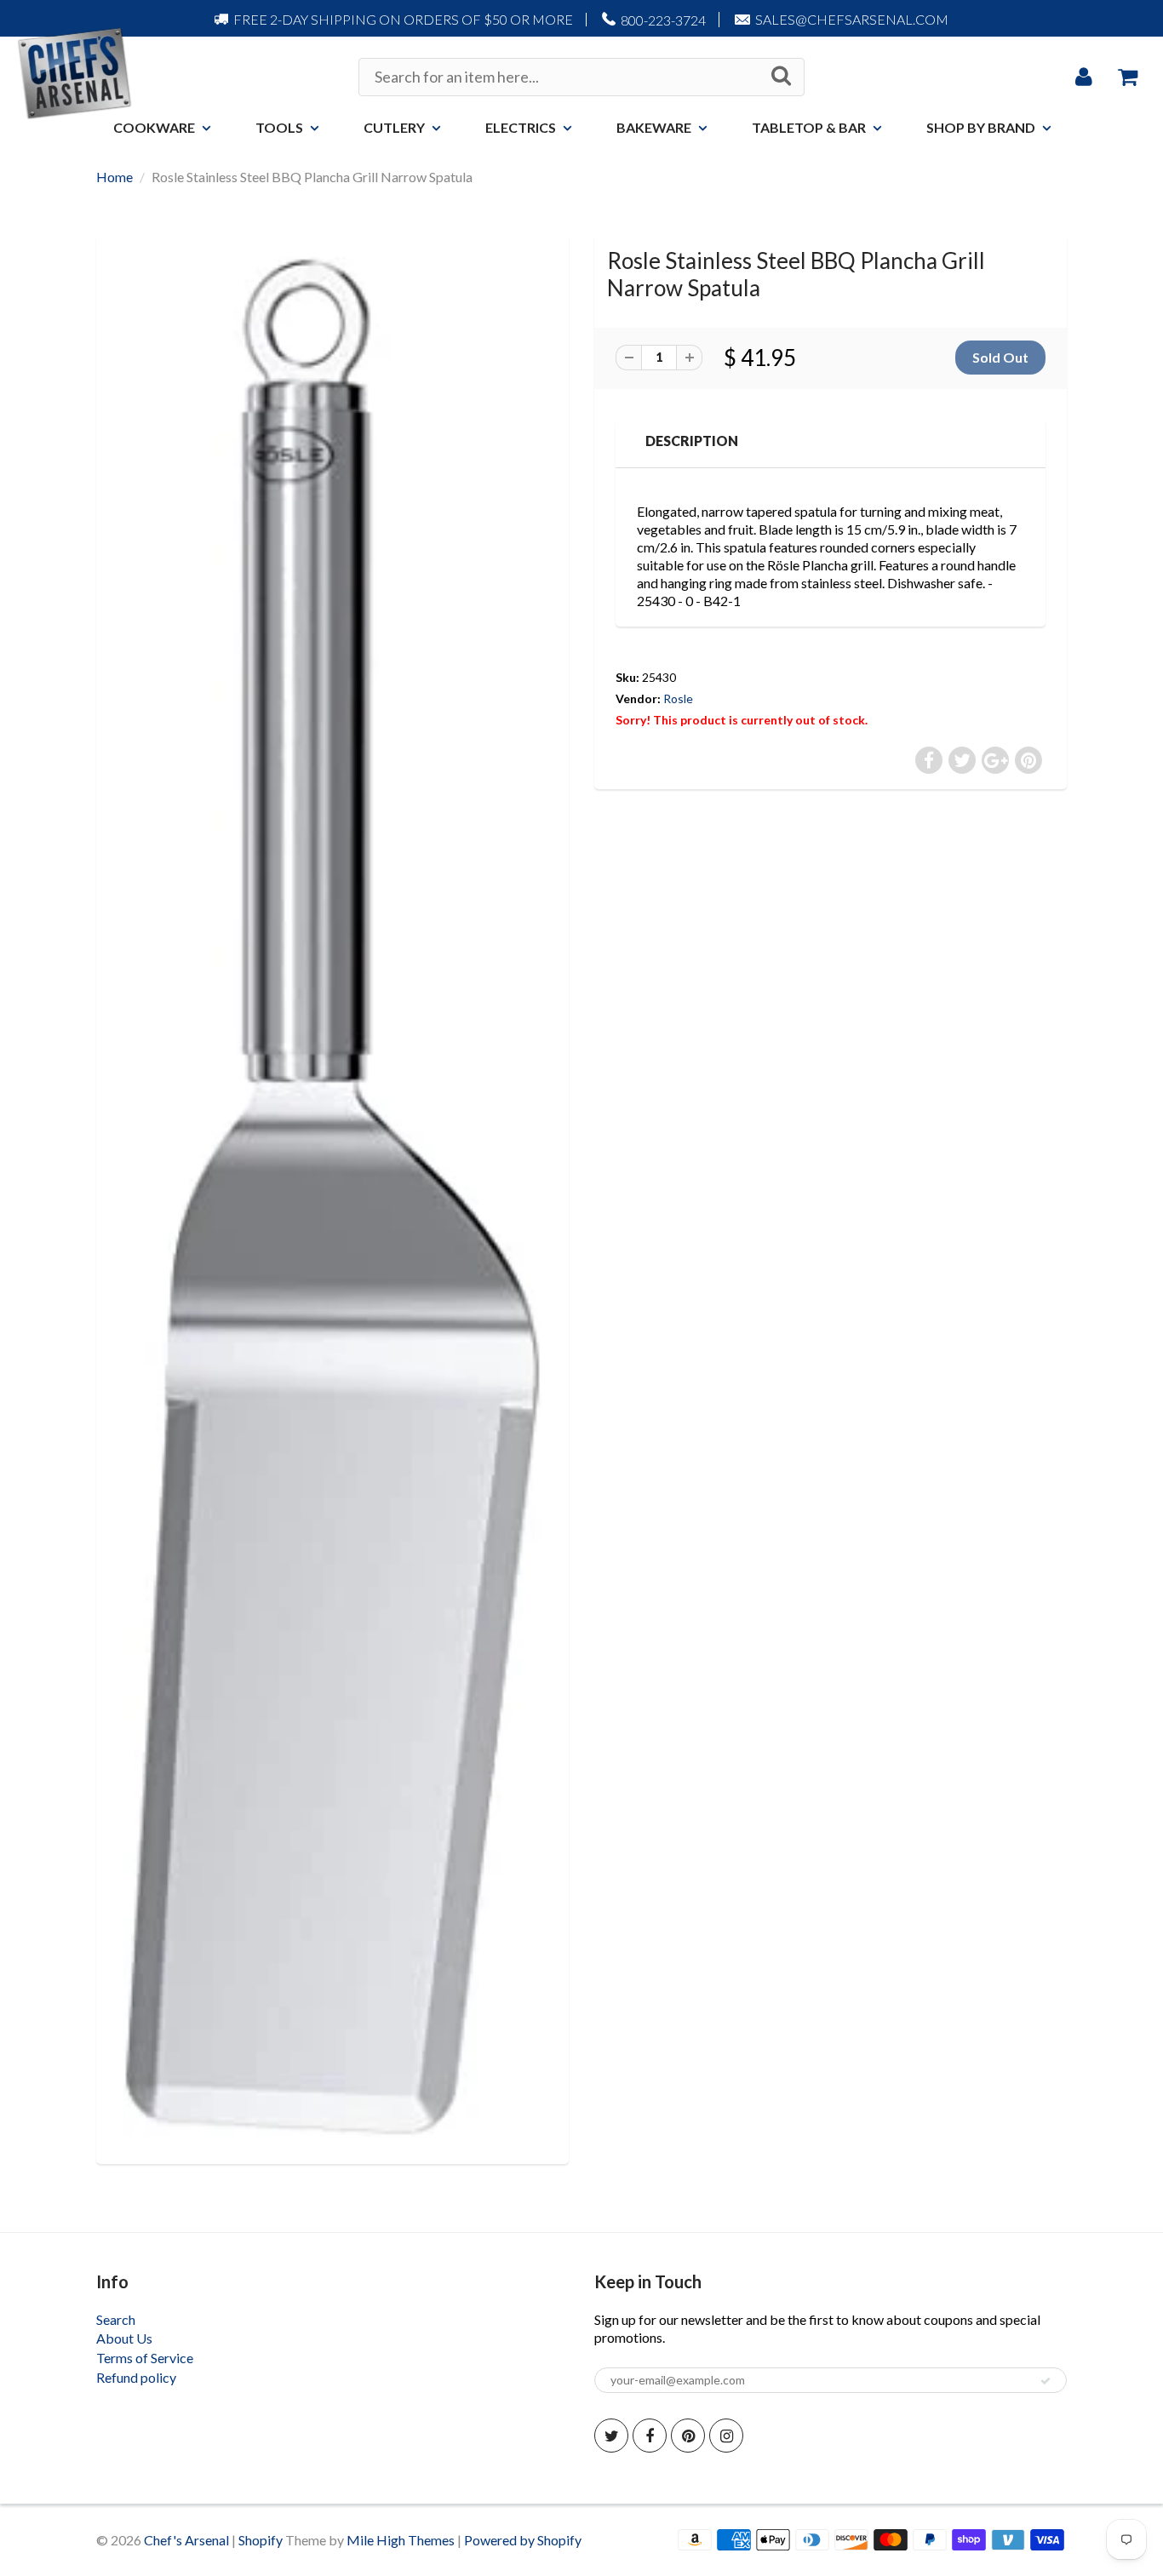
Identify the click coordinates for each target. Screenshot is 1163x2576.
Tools (279, 127)
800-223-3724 (663, 20)
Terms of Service (145, 2358)
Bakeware (654, 127)
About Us (124, 2338)
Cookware (154, 127)
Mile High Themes (401, 2540)
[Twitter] (611, 2436)
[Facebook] (650, 2436)
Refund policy (136, 2377)
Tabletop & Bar (809, 127)
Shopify (261, 2540)
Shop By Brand (981, 127)
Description (692, 441)
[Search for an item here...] (781, 76)
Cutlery (394, 127)
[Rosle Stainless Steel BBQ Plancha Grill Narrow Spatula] (332, 1197)
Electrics (521, 127)
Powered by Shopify (523, 2540)
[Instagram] (726, 2436)
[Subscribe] (1046, 2381)
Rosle (678, 698)
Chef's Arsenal (186, 2540)
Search (116, 2319)
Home (115, 177)
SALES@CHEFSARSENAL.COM (852, 19)
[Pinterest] (688, 2436)
